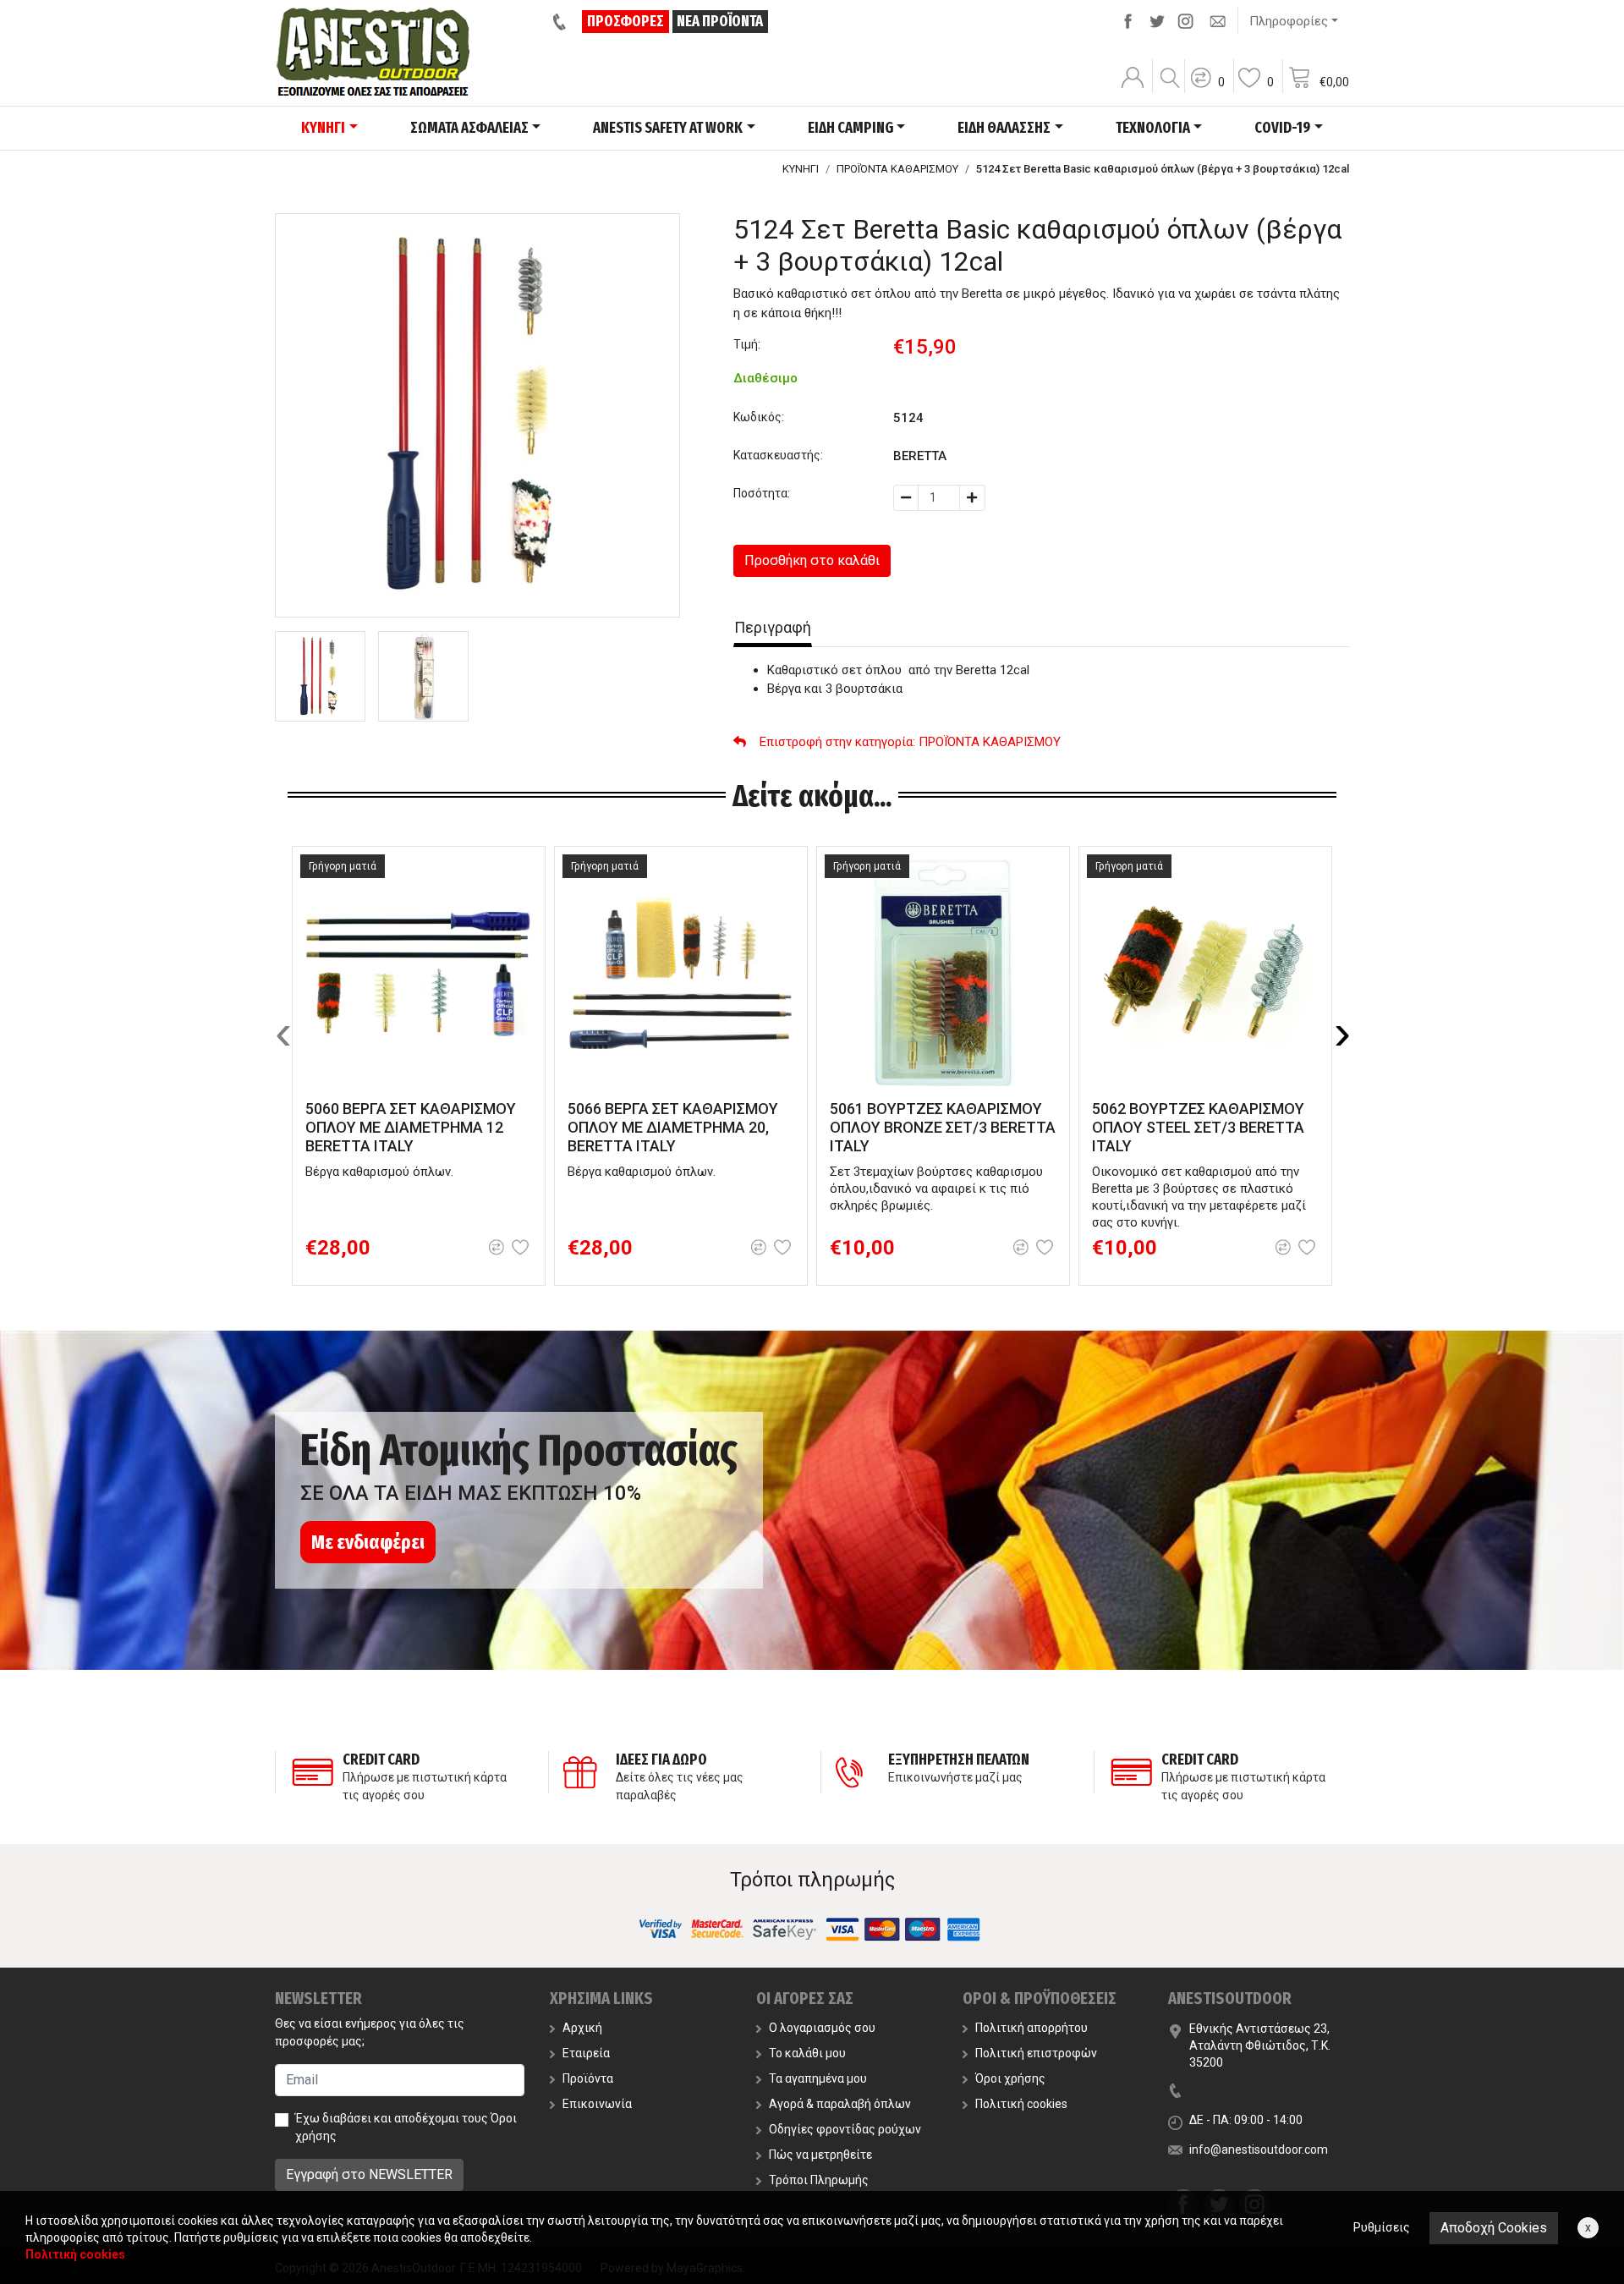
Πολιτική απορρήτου (1031, 2028)
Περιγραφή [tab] (773, 627)
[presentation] (283, 1033)
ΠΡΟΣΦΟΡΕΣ (625, 21)
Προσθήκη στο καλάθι (812, 560)
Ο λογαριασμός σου (822, 2028)
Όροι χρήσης (1010, 2078)
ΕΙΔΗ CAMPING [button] (850, 128)
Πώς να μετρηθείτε (820, 2155)
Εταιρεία (586, 2053)
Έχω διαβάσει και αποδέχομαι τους (406, 2127)
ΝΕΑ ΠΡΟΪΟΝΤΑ (720, 21)
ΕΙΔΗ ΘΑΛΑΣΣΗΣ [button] (1004, 128)
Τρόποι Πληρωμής (819, 2180)
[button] (1207, 89)
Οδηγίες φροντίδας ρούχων (845, 2129)
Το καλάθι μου (807, 2053)
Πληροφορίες (1289, 21)
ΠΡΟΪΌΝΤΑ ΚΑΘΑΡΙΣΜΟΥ (897, 169)
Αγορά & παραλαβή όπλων (840, 2104)
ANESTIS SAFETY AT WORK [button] (668, 128)
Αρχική (582, 2028)
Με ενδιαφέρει (368, 1542)
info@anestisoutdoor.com (1259, 2149)
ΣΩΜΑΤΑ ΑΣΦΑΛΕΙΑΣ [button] (469, 128)
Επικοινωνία (597, 2104)
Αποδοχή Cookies (1494, 2228)
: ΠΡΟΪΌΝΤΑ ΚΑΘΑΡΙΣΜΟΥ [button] (910, 742)
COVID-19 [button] (1282, 128)
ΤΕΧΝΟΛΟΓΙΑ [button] (1153, 128)
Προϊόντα (588, 2078)
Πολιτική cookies (1021, 2104)
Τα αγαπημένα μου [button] (818, 2078)
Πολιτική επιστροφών (1036, 2053)
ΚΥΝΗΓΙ (801, 169)
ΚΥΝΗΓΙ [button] (323, 128)
